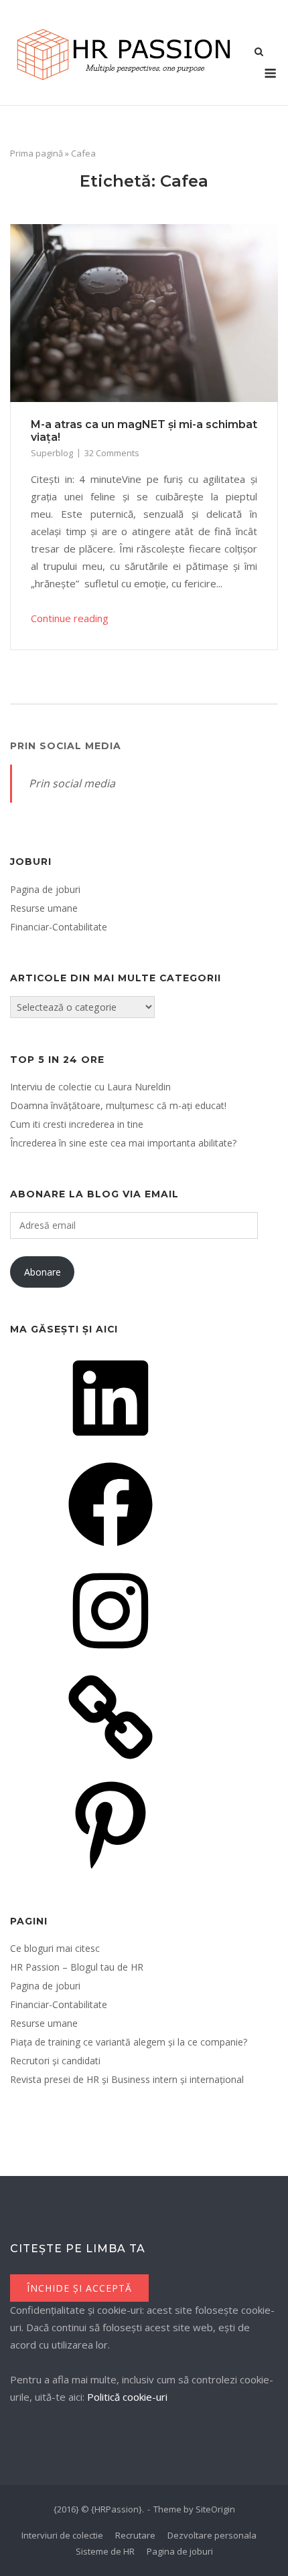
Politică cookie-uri (127, 2397)
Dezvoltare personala (212, 2535)
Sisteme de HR (105, 2551)
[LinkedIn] (111, 1445)
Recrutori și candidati (55, 2061)
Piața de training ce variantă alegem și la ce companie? (129, 2042)
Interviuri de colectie (62, 2535)
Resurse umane (44, 908)
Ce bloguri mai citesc (55, 1948)
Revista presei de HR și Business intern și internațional (127, 2079)
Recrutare (135, 2535)
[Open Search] (259, 53)
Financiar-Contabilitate (59, 927)
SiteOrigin (215, 2509)
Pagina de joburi (45, 889)
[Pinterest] (111, 1870)
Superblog (52, 453)
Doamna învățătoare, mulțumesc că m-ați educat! (118, 1105)
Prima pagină (37, 153)
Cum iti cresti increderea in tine (77, 1124)
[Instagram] (111, 1657)
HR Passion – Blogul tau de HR (77, 1967)
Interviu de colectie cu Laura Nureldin (90, 1087)
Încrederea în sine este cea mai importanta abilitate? (123, 1143)
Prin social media (66, 746)
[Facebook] (111, 1551)
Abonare (43, 1272)
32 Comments (112, 453)
